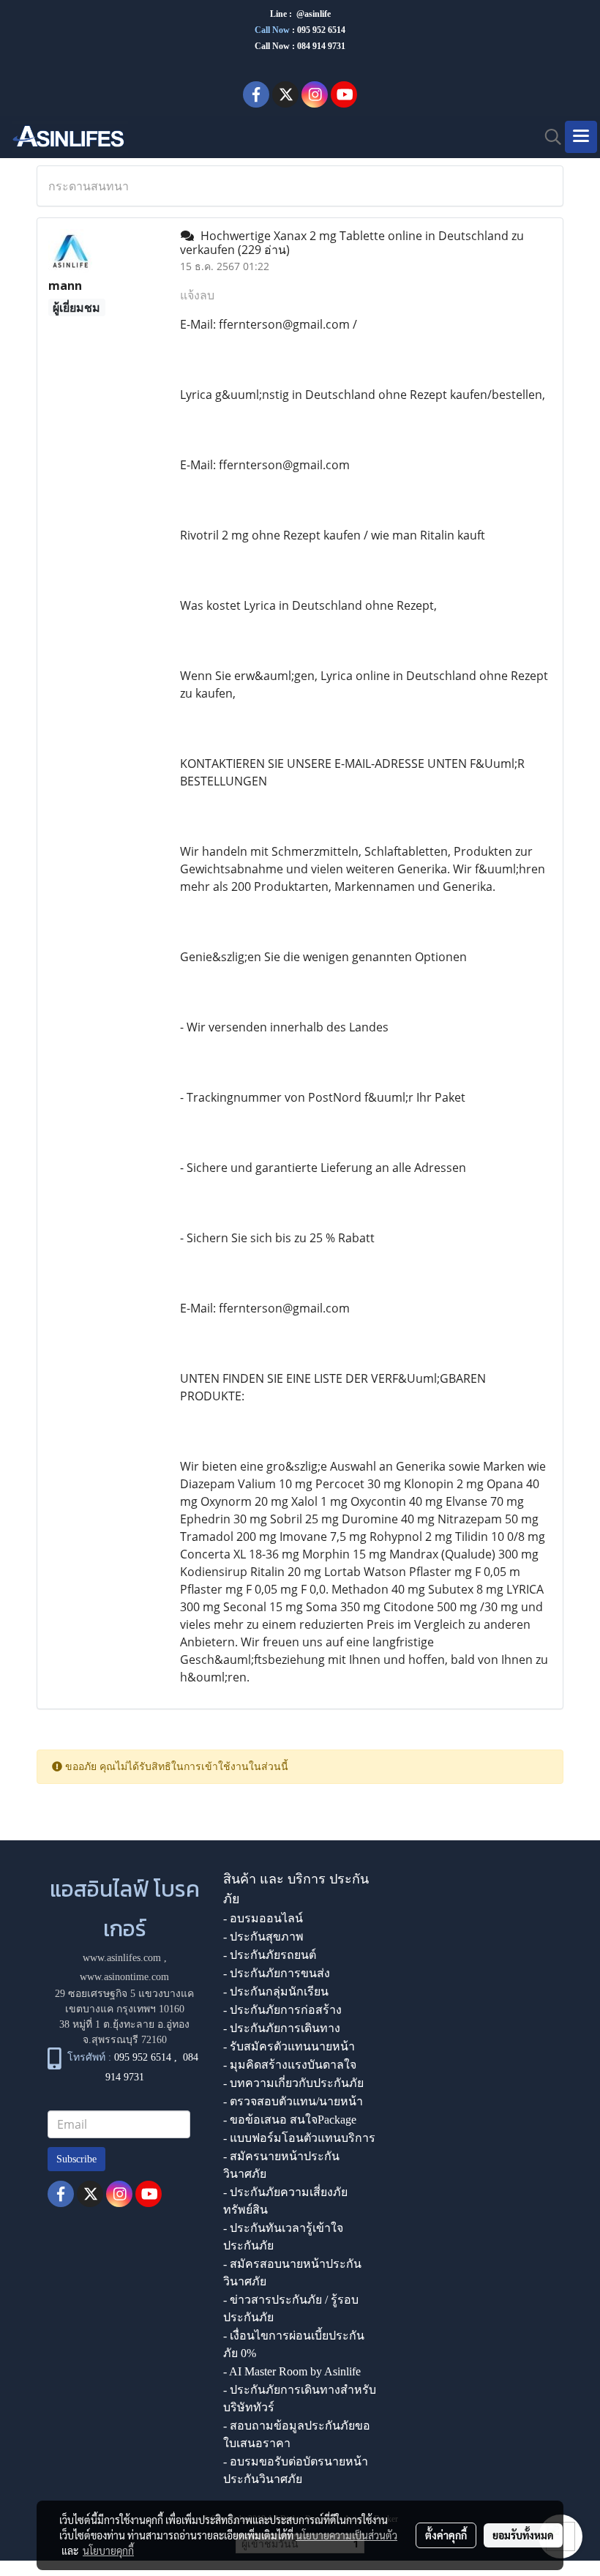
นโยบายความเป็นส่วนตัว (346, 2535)
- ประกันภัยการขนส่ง (277, 1973)
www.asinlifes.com (122, 1958)
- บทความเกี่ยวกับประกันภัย (293, 2083)
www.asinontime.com (124, 1977)
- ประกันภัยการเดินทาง (282, 2028)
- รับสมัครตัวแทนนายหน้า (289, 2046)
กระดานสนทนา (89, 186)
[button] (548, 137)
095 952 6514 (321, 30)
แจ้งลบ (197, 295)
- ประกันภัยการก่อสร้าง (282, 2010)
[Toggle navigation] (581, 137)
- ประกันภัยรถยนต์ (270, 1955)
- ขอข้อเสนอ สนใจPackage (290, 2120)
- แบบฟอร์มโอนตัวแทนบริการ (299, 2138)
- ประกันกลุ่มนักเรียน (276, 1991)
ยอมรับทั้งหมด (523, 2535)
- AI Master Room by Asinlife (292, 2371)
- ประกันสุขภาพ (263, 1937)
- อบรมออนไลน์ (263, 1918)
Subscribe (76, 2159)
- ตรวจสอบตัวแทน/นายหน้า (293, 2101)
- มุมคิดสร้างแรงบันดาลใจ (290, 2065)
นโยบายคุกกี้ (108, 2550)
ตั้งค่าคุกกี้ (446, 2535)
